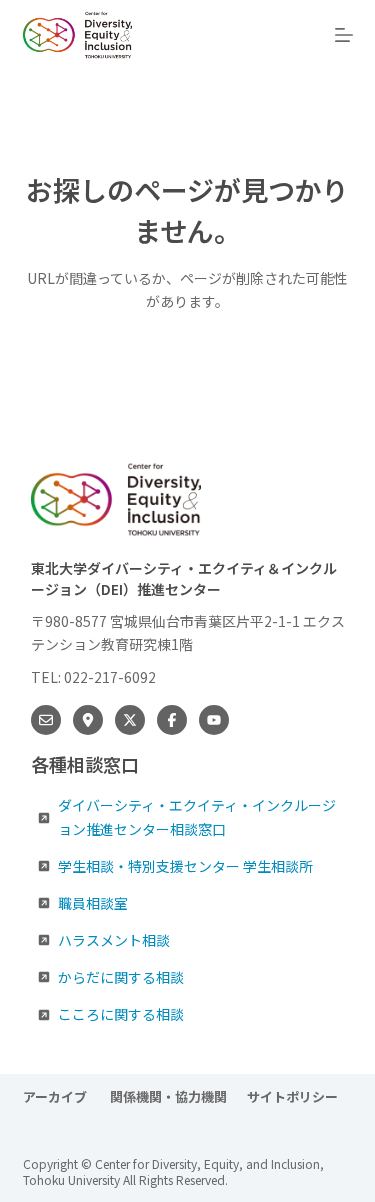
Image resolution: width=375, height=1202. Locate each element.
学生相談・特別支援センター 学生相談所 (185, 866)
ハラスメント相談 (114, 940)
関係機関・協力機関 (168, 1097)
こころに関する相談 (121, 1014)
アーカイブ (56, 1097)
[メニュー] (344, 35)
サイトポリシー (292, 1097)
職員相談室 (93, 903)
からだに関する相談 (121, 977)
